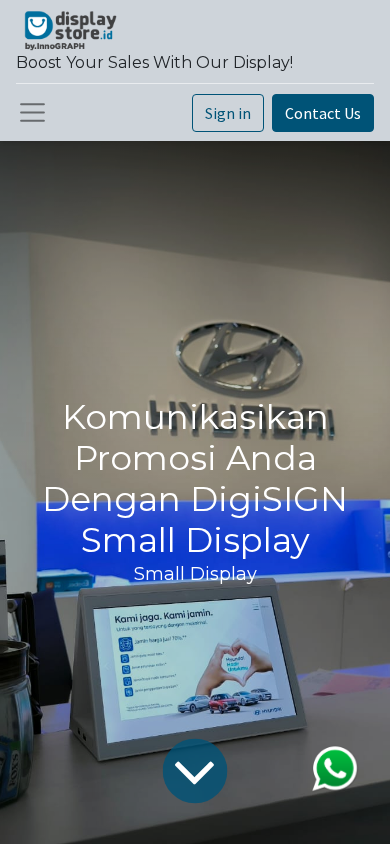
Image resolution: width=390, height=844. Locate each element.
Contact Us (323, 113)
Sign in (228, 113)
